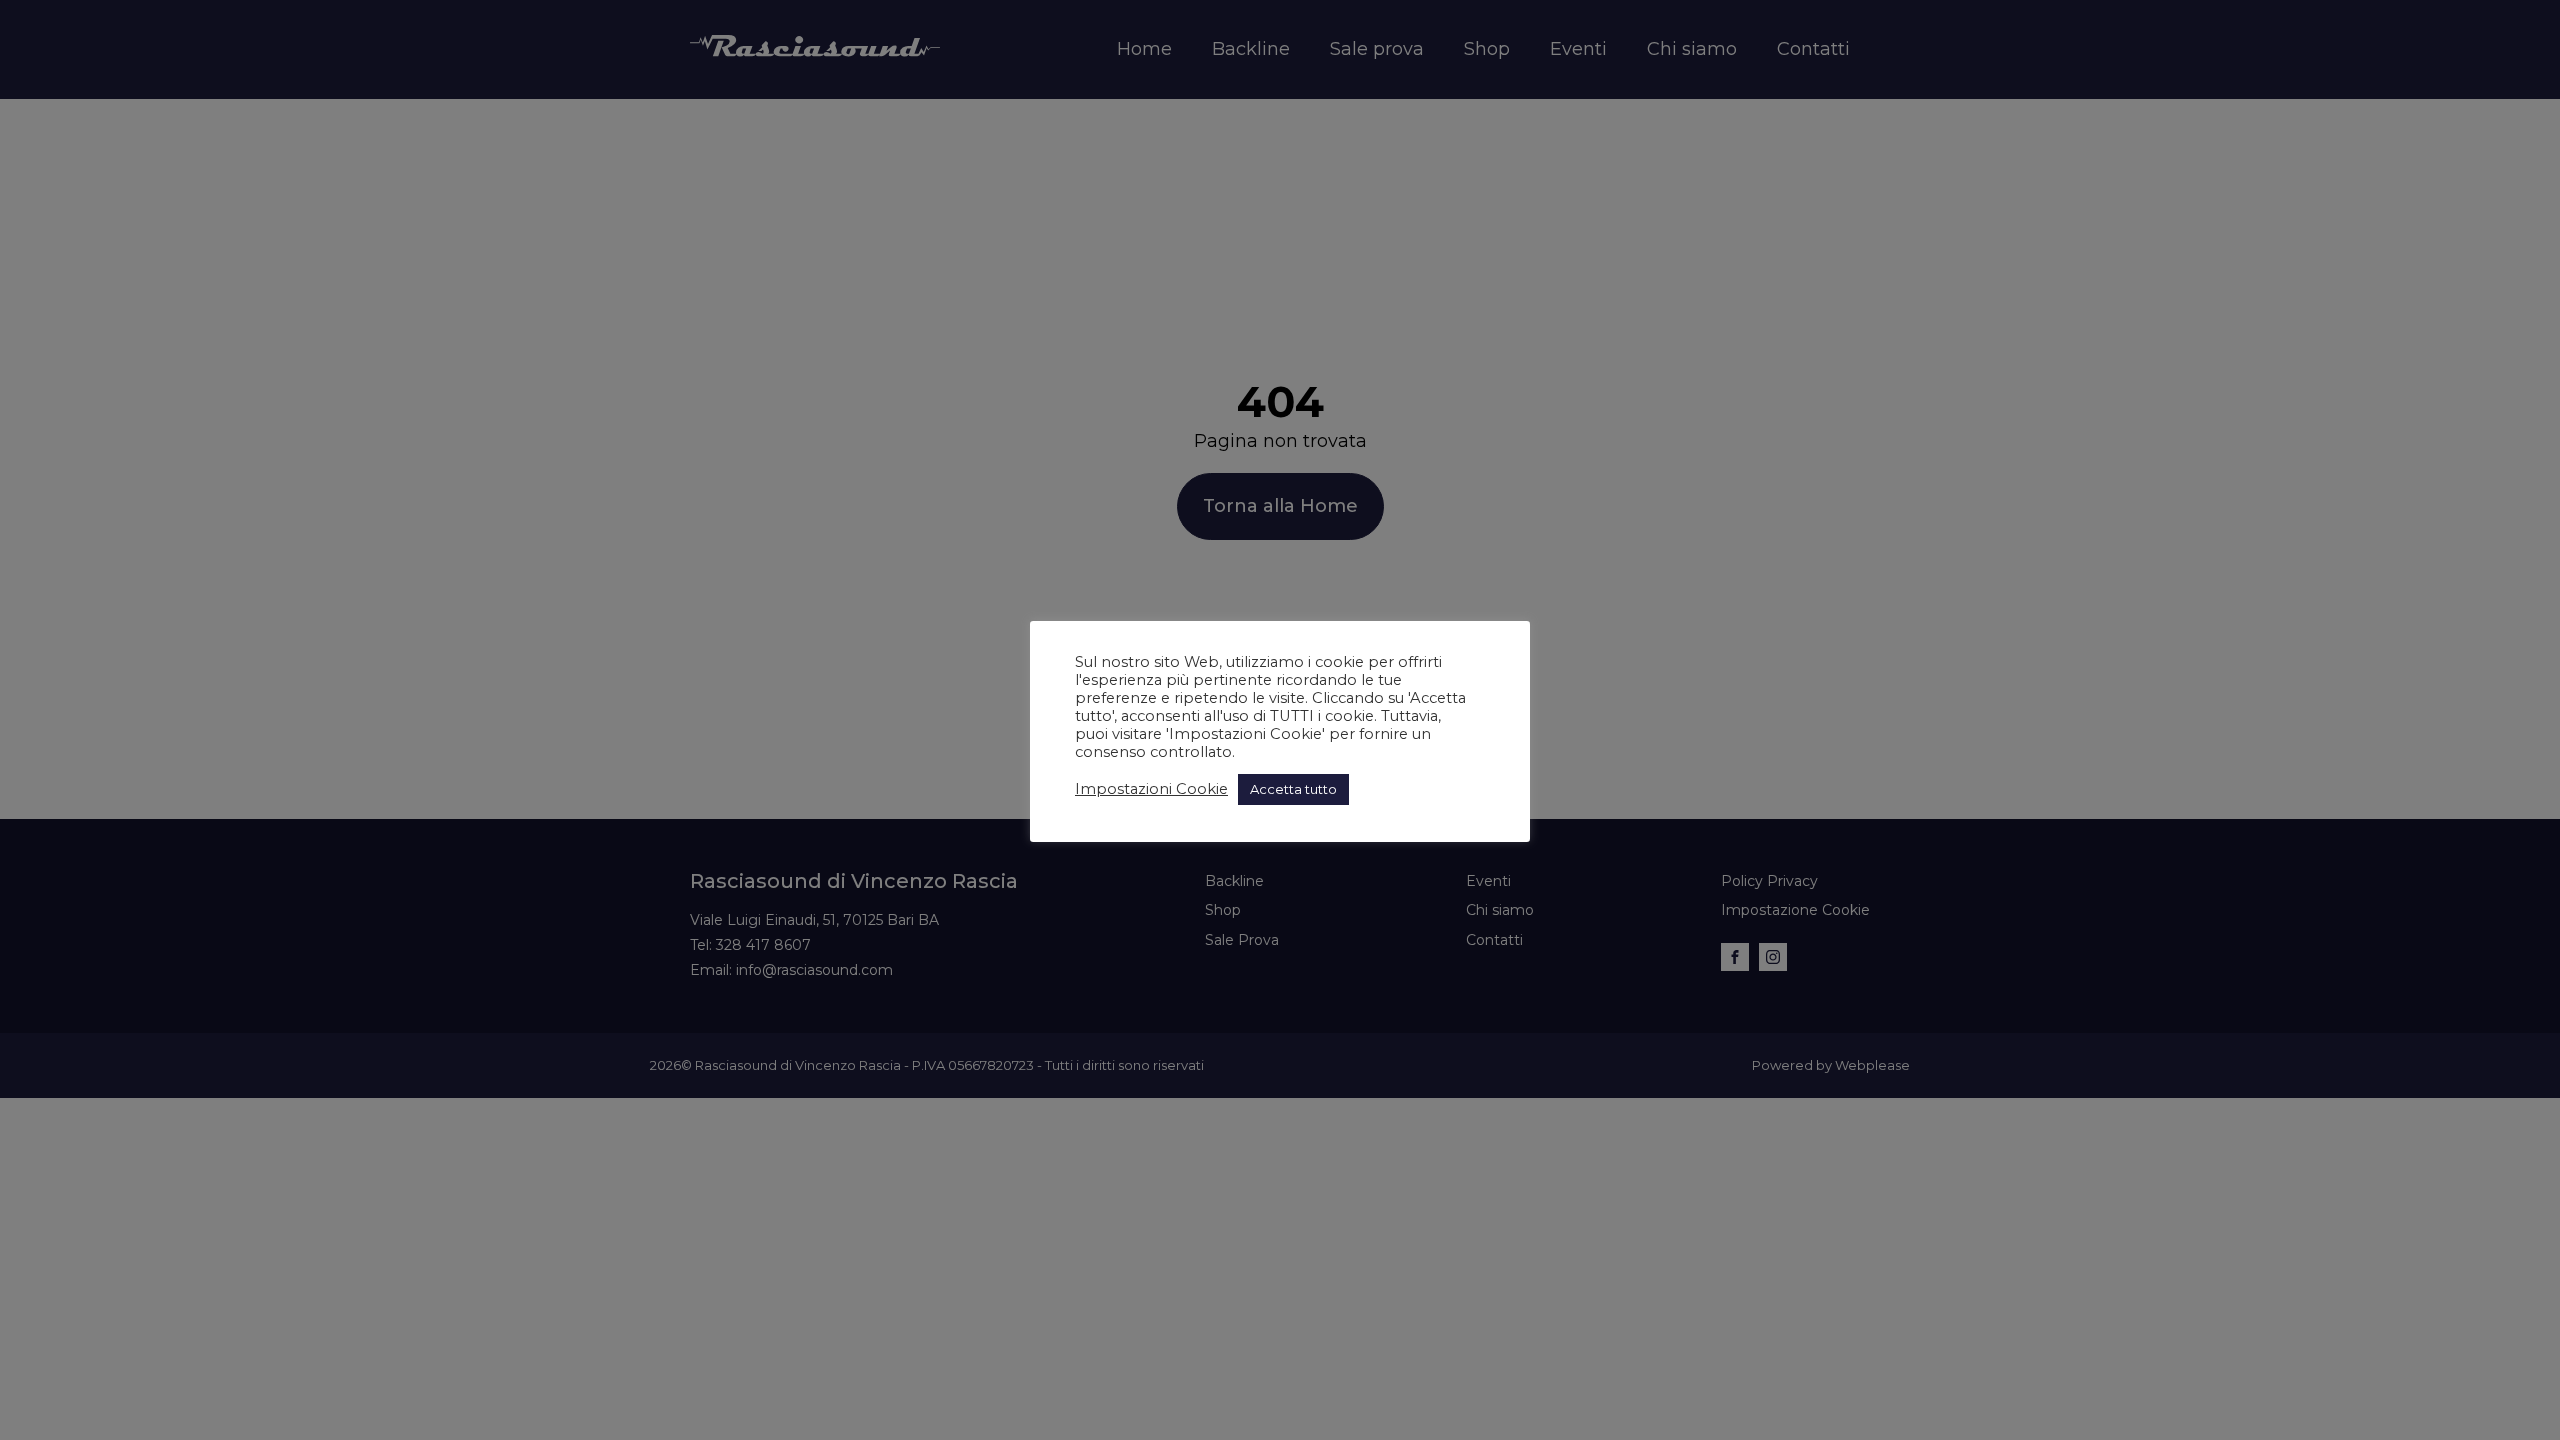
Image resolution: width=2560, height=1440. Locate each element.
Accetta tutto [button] (1293, 789)
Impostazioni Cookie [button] (1151, 789)
